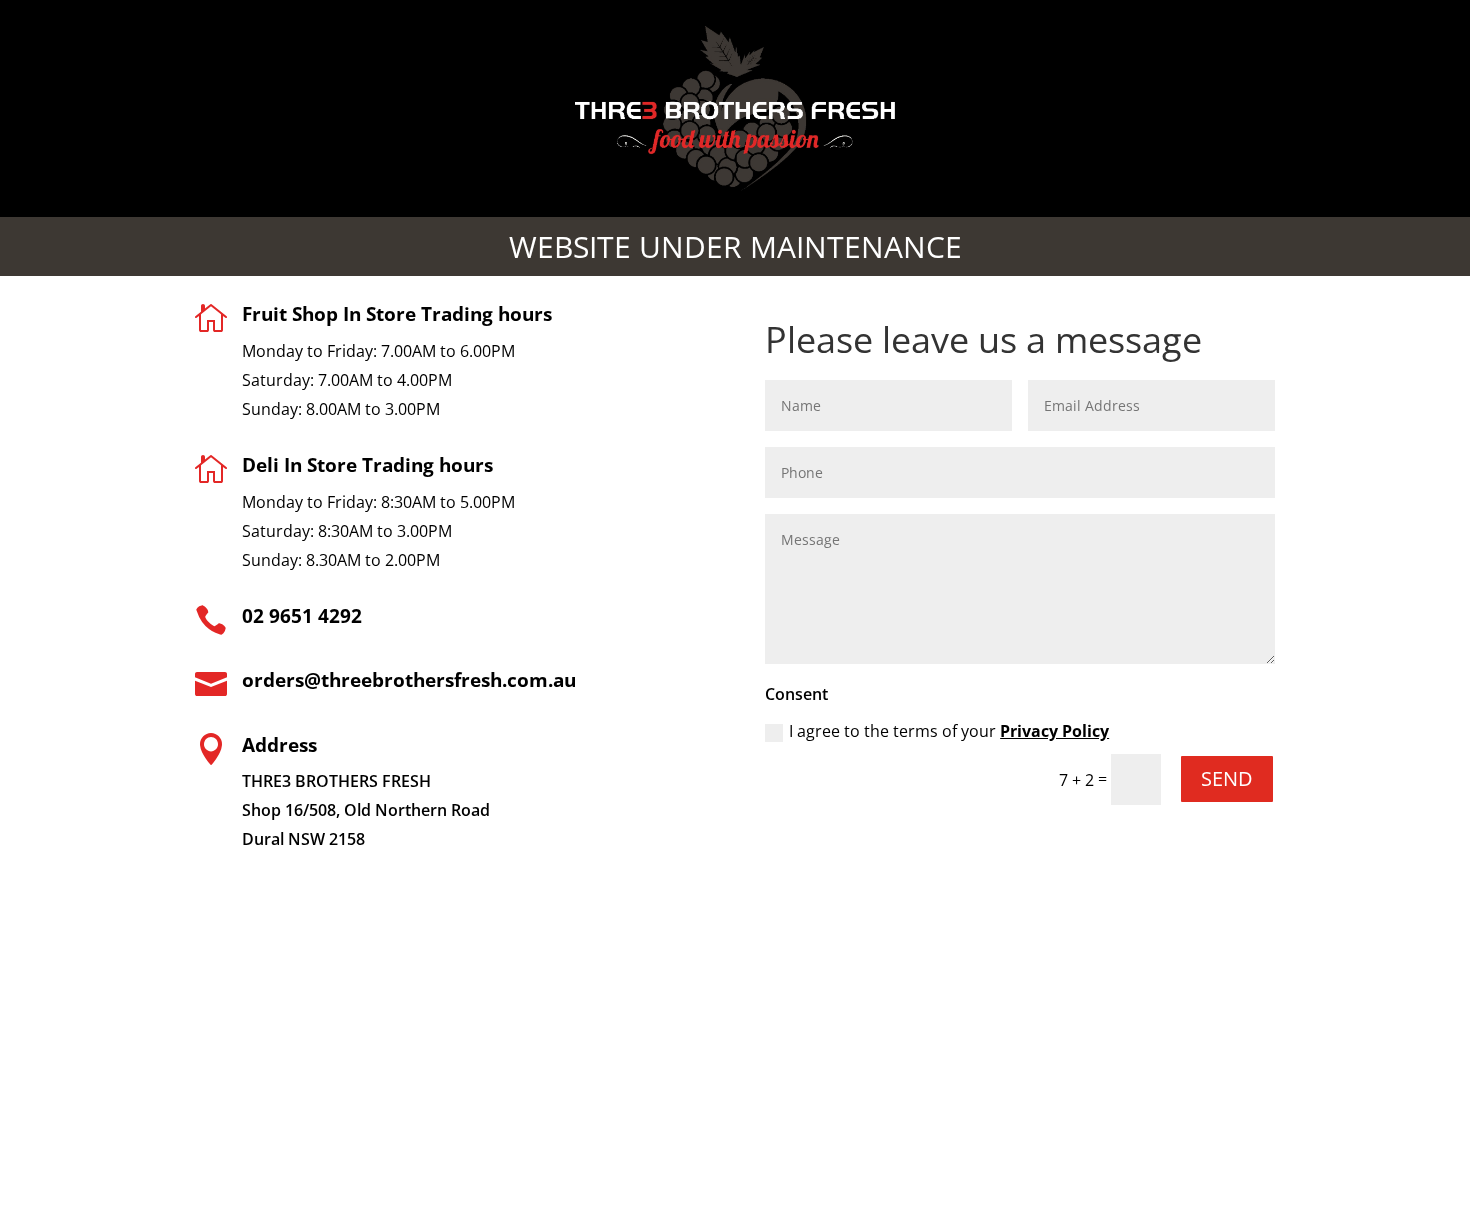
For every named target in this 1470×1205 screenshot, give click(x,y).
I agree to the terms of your (949, 731)
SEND (1227, 778)
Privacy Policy (1054, 731)
